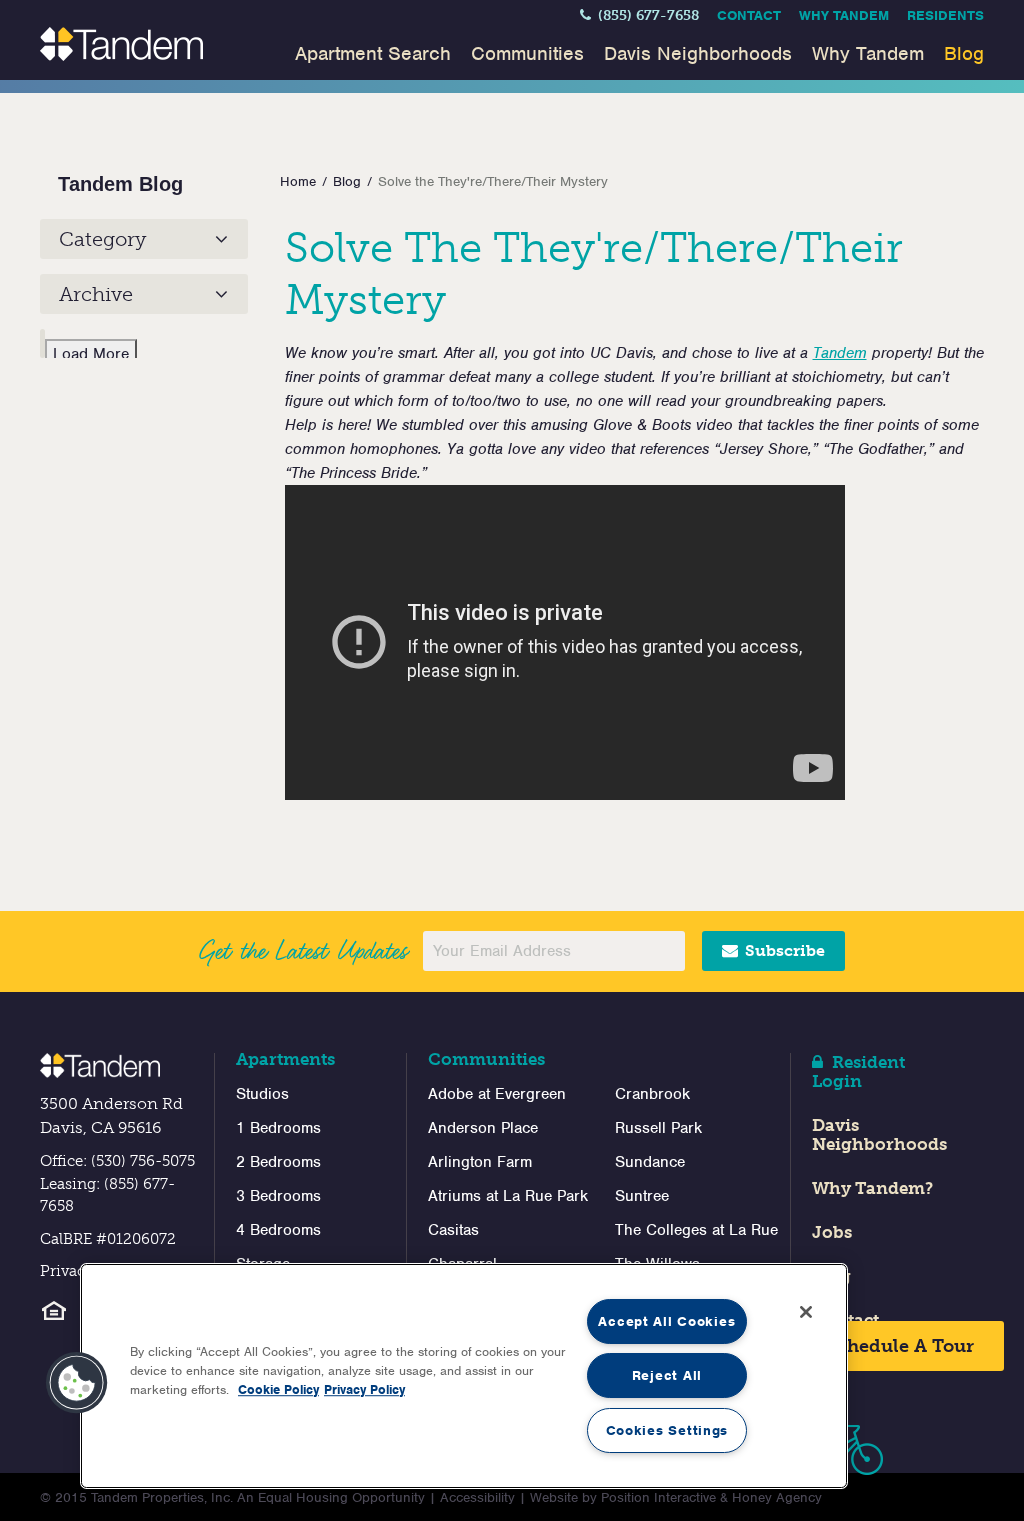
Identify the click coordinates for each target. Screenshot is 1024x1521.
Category (102, 239)
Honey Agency (777, 1497)
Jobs (832, 1232)
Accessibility (477, 1497)
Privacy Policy (364, 1389)
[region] (464, 1376)
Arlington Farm (480, 1162)
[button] (77, 1383)
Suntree (642, 1196)
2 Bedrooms (278, 1162)
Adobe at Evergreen (497, 1094)
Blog (964, 53)
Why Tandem (844, 15)
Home (298, 181)
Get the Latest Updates (302, 951)
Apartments (285, 1059)
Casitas (453, 1230)
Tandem (840, 353)
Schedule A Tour (897, 1346)
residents (945, 15)
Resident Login (858, 1071)
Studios (262, 1094)
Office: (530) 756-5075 (117, 1161)
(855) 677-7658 (646, 15)
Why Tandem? (872, 1188)
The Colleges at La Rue (696, 1230)
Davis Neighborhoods (698, 53)
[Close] (806, 1312)
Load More (91, 354)
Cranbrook (652, 1094)
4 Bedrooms (278, 1230)
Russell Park (658, 1128)
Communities (527, 53)
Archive (96, 294)
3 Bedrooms (278, 1196)
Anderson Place (483, 1128)
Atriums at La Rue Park (508, 1196)
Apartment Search (373, 53)
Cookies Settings (667, 1430)
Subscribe (783, 950)
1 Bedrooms (278, 1128)
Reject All (667, 1375)
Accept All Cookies (666, 1321)
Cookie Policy (278, 1389)
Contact (749, 15)
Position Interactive (658, 1497)
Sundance (650, 1162)
